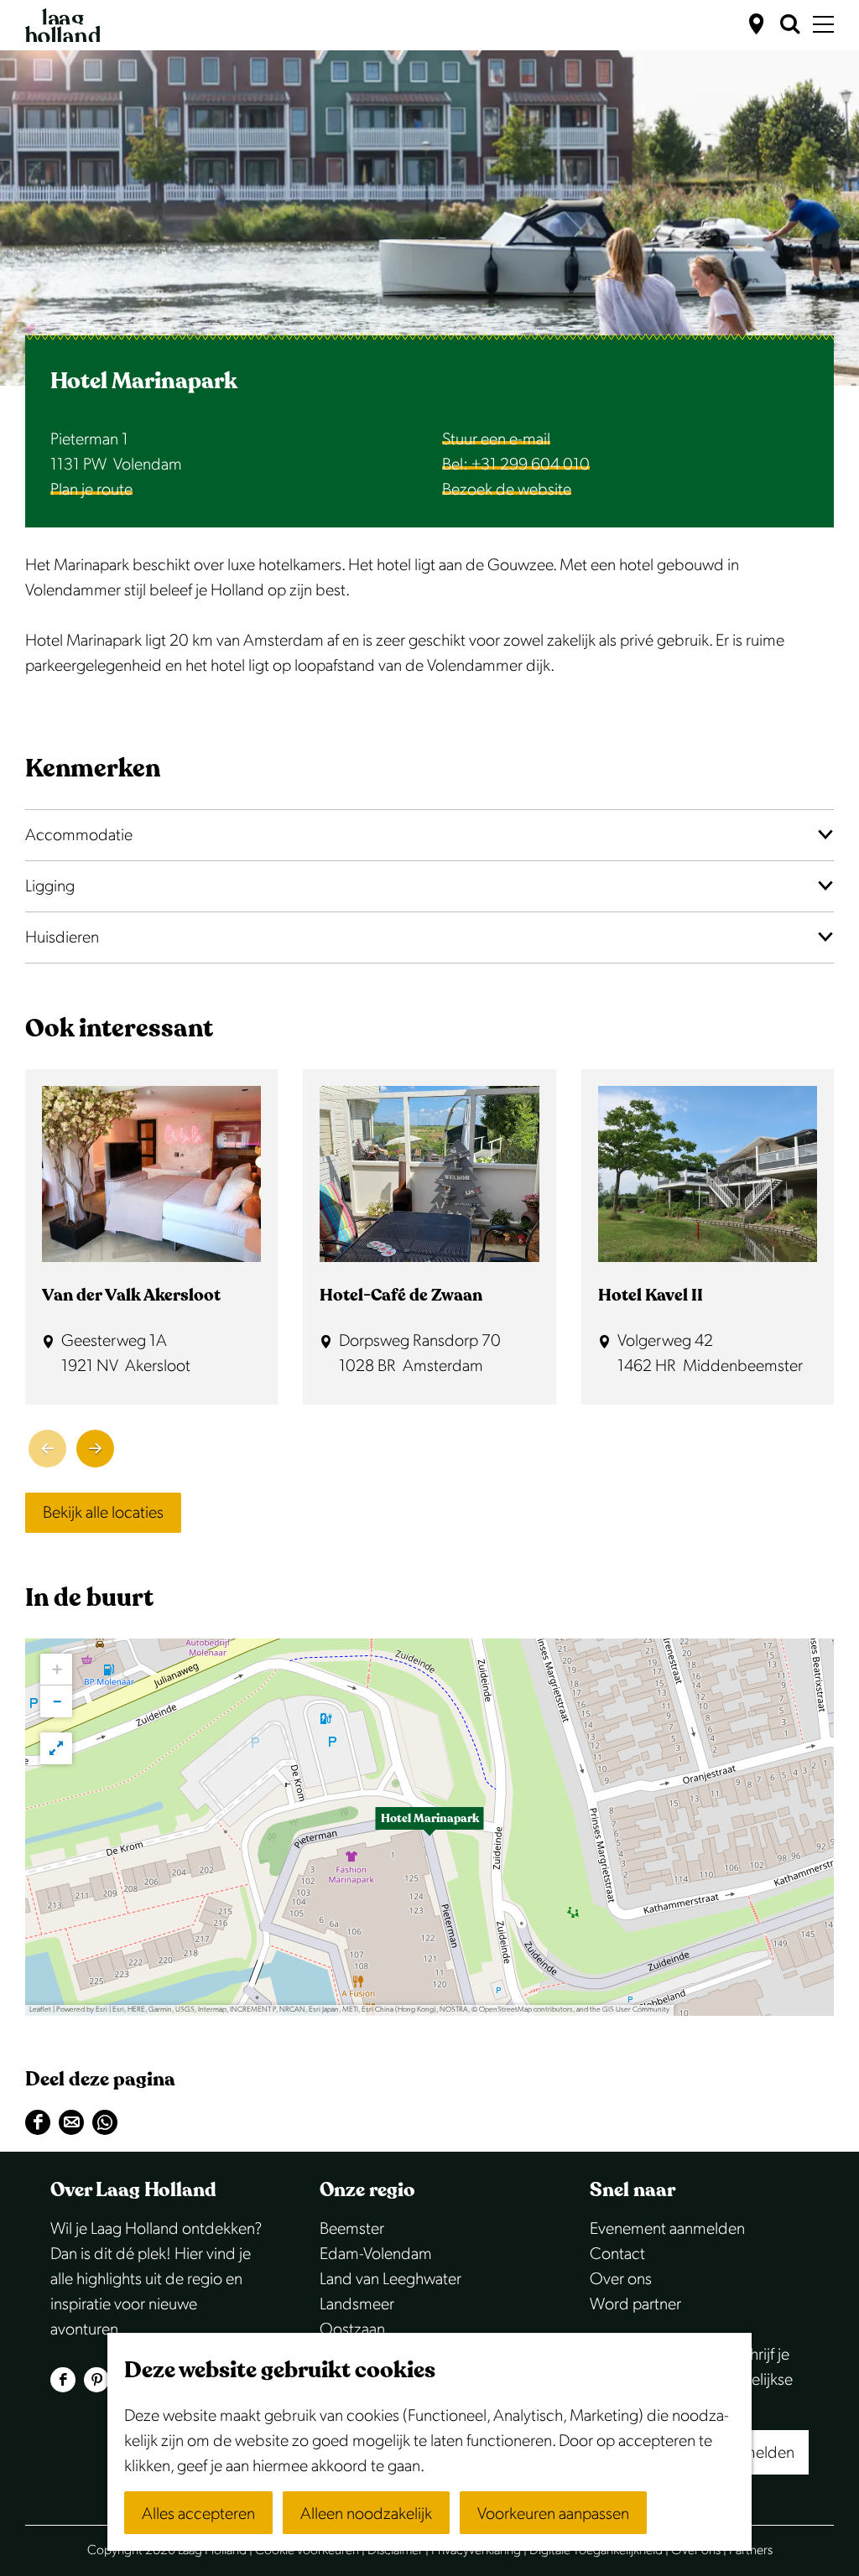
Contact (617, 2254)
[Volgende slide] (95, 1449)
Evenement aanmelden (667, 2229)
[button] (429, 1827)
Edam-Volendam (376, 2254)
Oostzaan (352, 2329)
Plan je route (91, 490)
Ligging (50, 886)
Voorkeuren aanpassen (553, 2514)
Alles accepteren (198, 2514)
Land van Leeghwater (390, 2279)
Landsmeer (357, 2304)
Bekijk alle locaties (103, 1513)
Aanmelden (755, 2453)
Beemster (352, 2229)
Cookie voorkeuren (307, 2550)
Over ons (621, 2279)
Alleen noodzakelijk (366, 2514)
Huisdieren (62, 937)
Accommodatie (79, 835)
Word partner (635, 2304)
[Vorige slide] (47, 1449)
